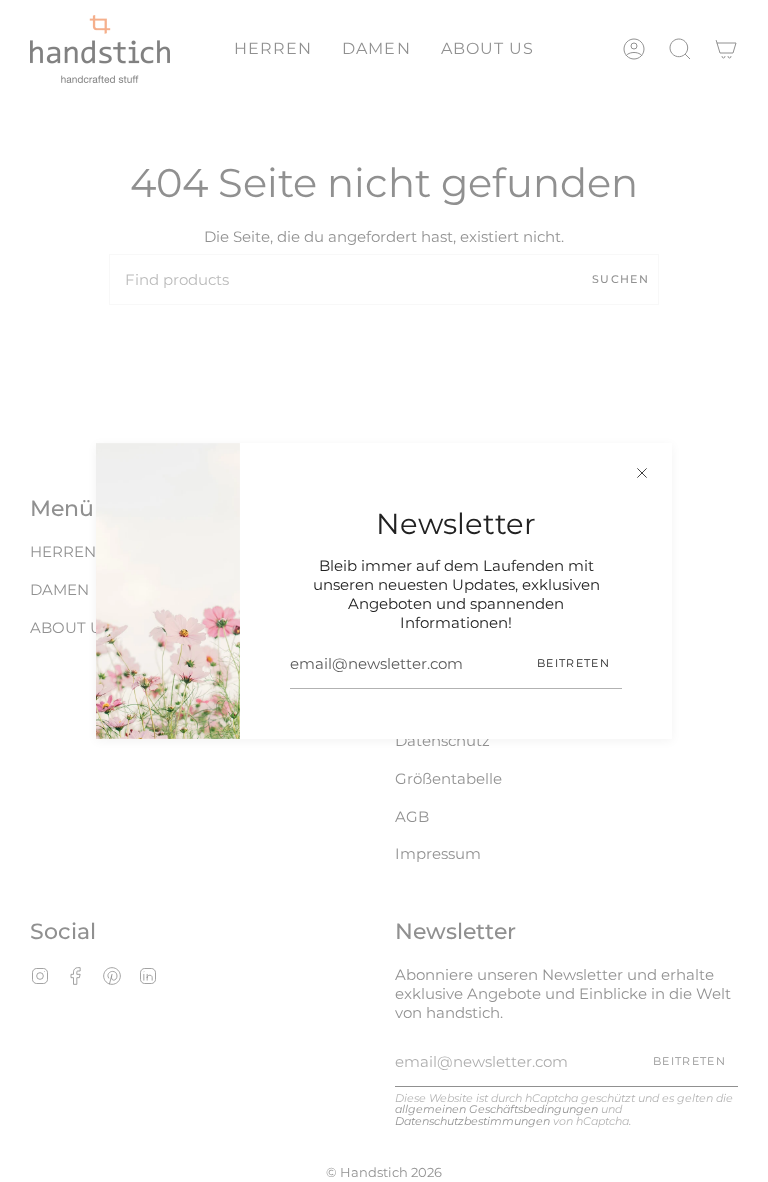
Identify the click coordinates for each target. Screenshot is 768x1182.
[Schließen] (642, 473)
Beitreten (573, 663)
